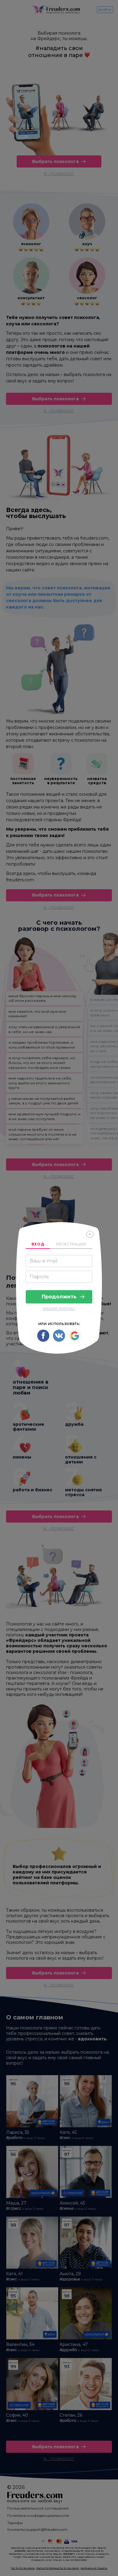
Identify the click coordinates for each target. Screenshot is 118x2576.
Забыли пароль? (59, 1309)
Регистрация (71, 1244)
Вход (38, 1244)
